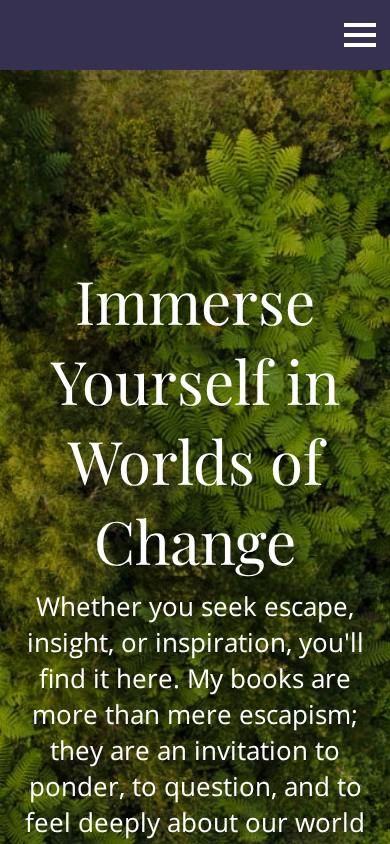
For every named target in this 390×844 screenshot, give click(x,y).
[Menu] (360, 35)
